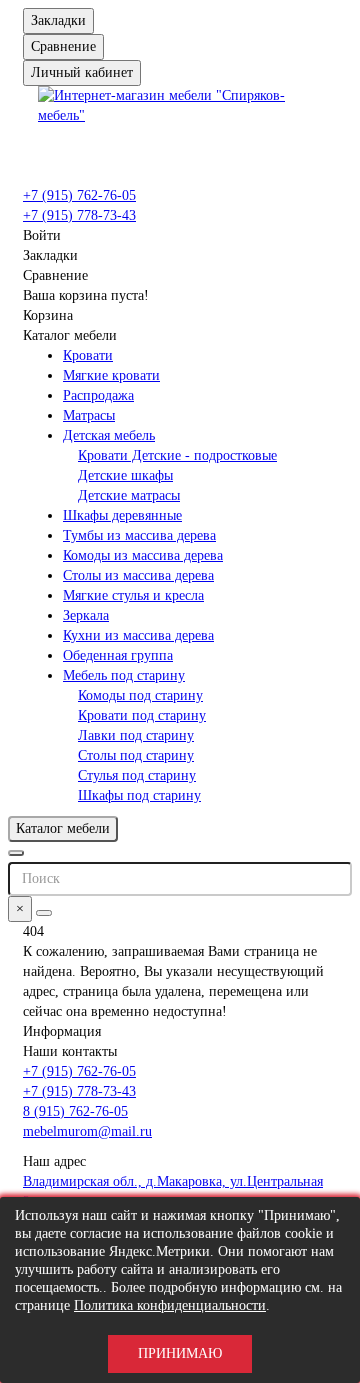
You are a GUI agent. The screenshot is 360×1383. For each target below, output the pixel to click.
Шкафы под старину (139, 795)
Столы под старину (136, 755)
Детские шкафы (125, 475)
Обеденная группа (118, 655)
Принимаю (180, 1353)
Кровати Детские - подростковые (177, 455)
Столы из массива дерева (138, 575)
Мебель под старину (124, 675)
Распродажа (98, 395)
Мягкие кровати (111, 375)
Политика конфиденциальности (170, 1305)
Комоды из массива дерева (143, 555)
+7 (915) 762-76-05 (79, 195)
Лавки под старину (136, 735)
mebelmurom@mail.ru (87, 1131)
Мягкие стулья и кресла (133, 595)
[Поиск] (44, 913)
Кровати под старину (142, 715)
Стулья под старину (137, 775)
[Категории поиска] (16, 853)
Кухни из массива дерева (138, 635)
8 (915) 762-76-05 (75, 1111)
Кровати (88, 355)
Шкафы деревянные (122, 515)
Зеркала (86, 615)
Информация (62, 1031)
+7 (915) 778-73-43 (79, 215)
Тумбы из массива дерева (139, 535)
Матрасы (89, 415)
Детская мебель (109, 435)
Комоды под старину (140, 695)
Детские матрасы (129, 495)
